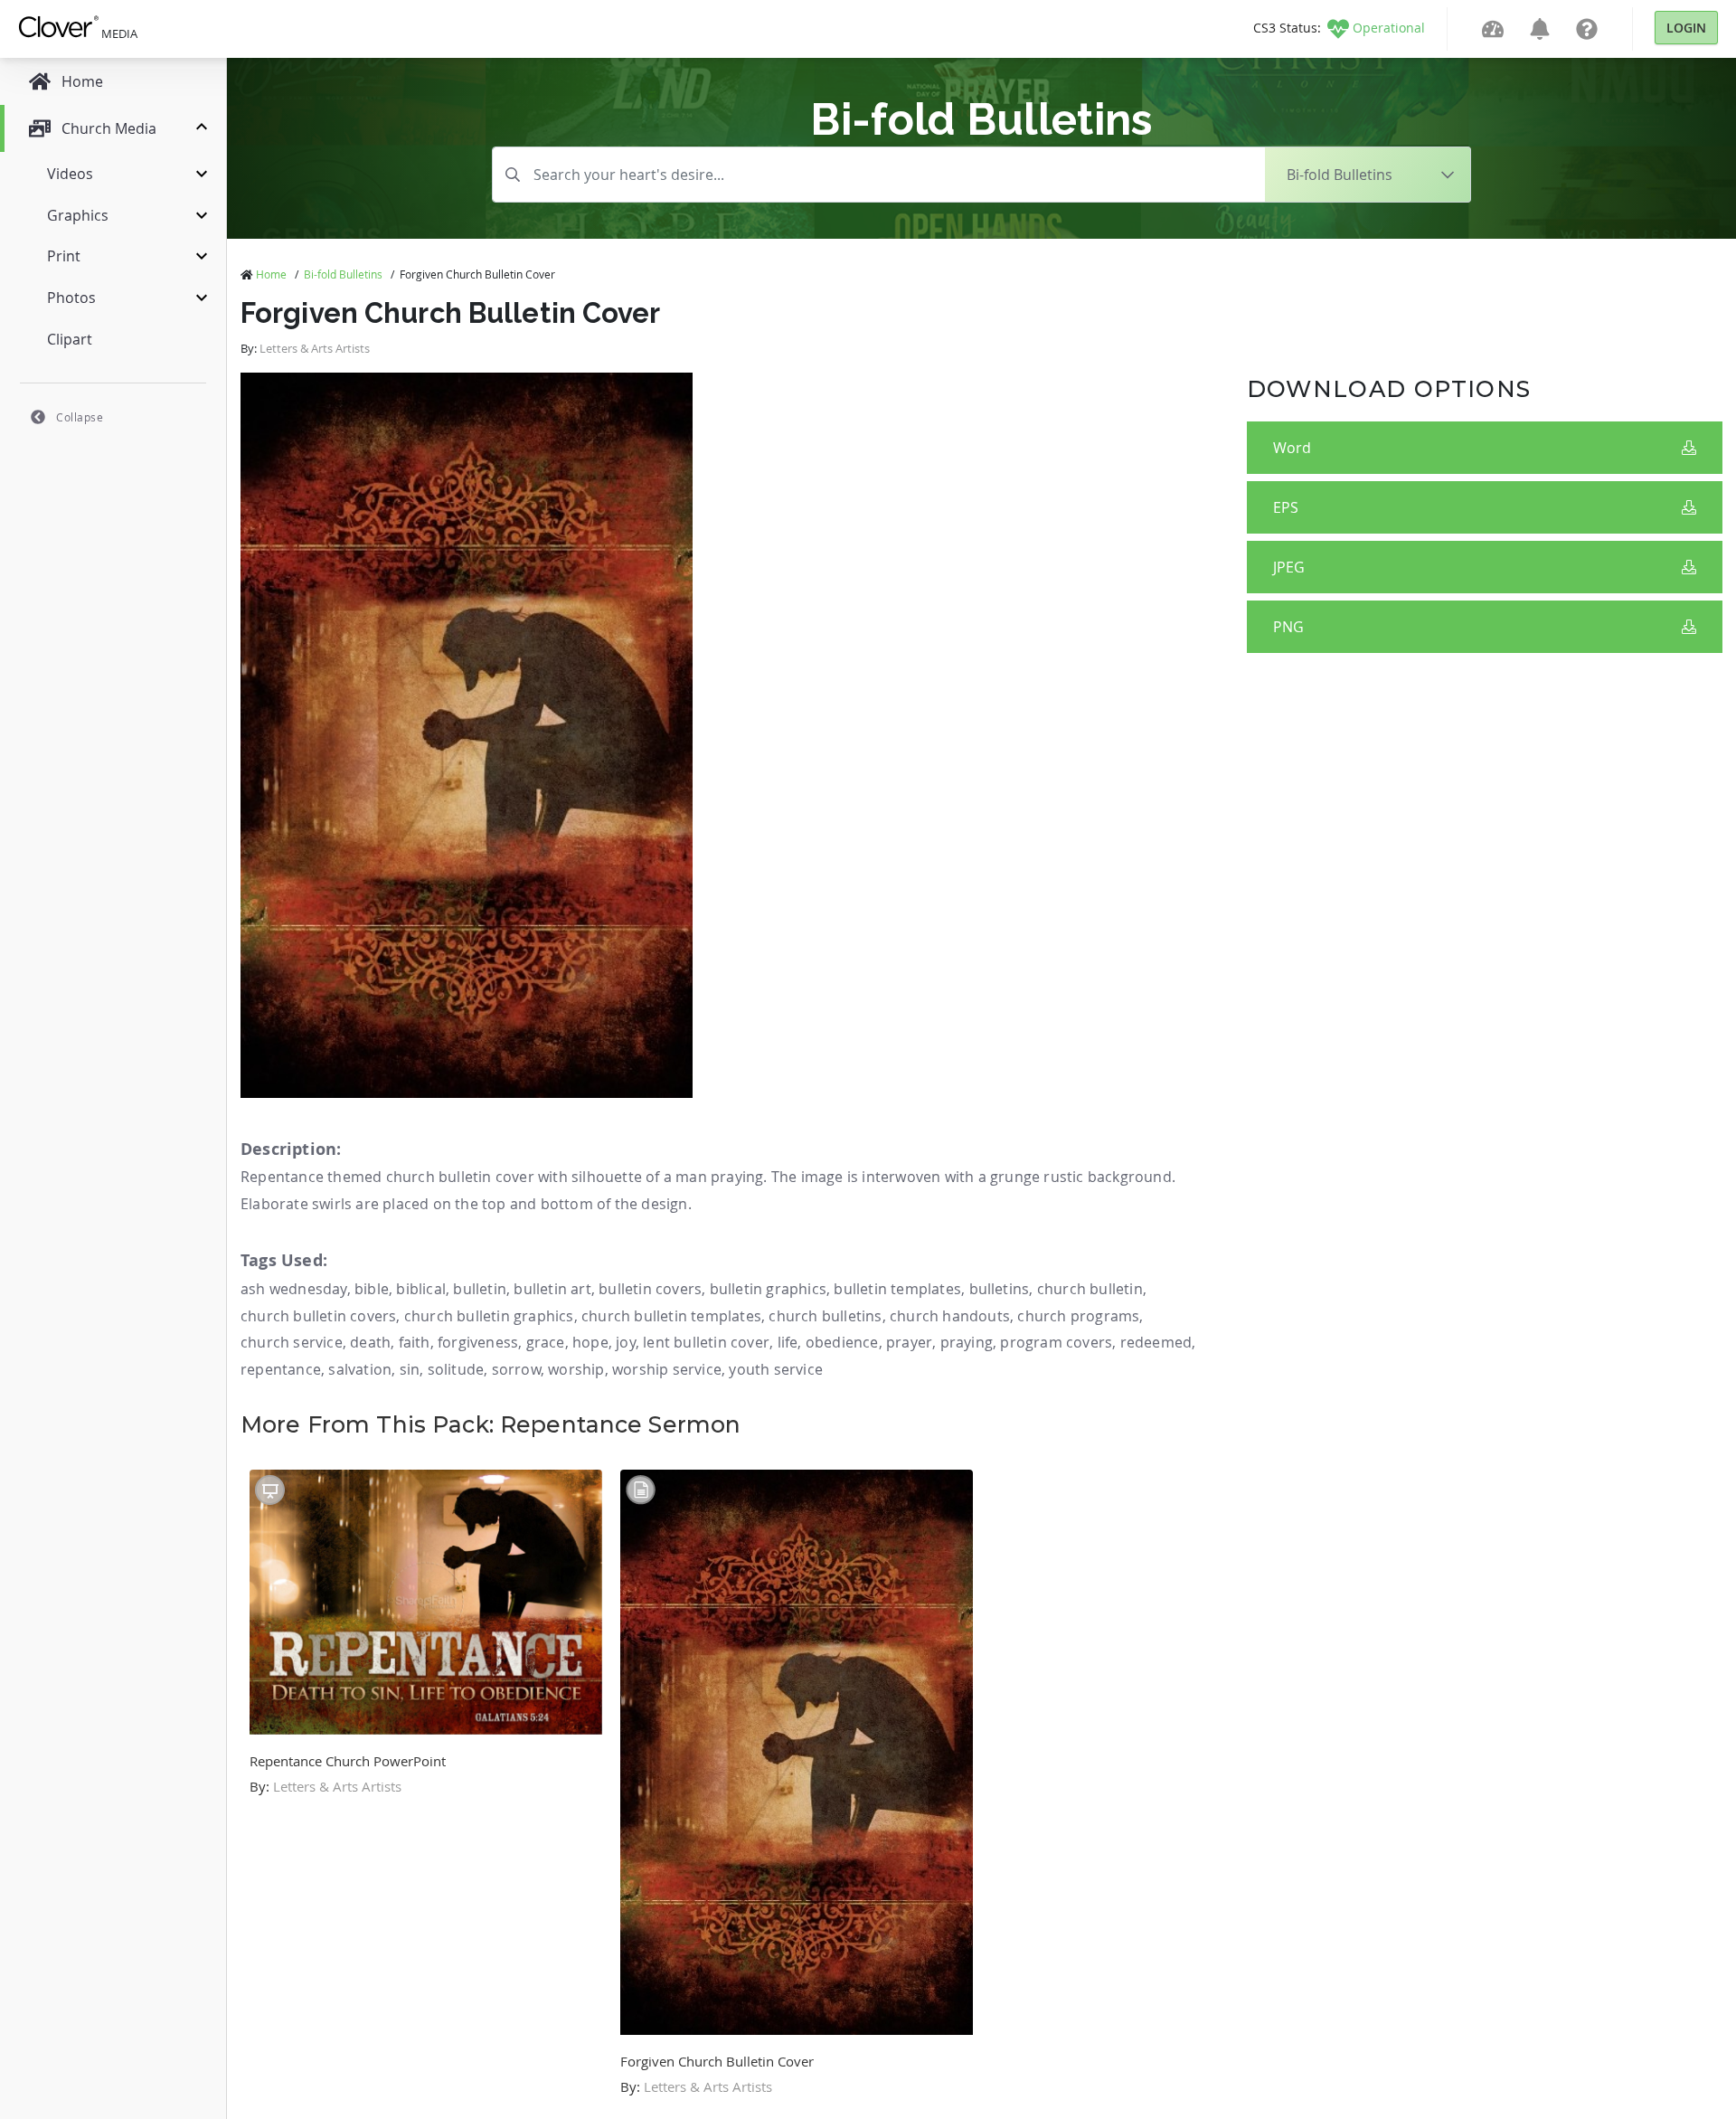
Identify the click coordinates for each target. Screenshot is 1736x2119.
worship (576, 1369)
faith (415, 1342)
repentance (281, 1369)
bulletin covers (650, 1289)
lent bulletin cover (706, 1342)
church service (292, 1342)
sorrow (516, 1369)
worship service (667, 1369)
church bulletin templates (671, 1316)
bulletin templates (897, 1289)
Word (1292, 448)
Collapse (80, 417)
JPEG (1289, 567)
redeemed (1156, 1342)
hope (590, 1342)
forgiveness (478, 1342)
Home (271, 274)
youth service (776, 1369)
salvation (360, 1369)
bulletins (1000, 1289)
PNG (1288, 627)
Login (1686, 28)
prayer (909, 1342)
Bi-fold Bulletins (343, 274)
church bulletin (1090, 1289)
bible (372, 1289)
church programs (1078, 1316)
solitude (456, 1369)
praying (967, 1342)
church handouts (950, 1316)
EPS (1286, 507)
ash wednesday (294, 1289)
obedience (842, 1342)
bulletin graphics (768, 1289)
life (788, 1342)
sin (410, 1369)
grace (546, 1342)
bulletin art (552, 1289)
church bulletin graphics (489, 1316)
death (370, 1342)
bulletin (480, 1289)
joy (626, 1342)
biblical (421, 1289)
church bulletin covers (318, 1316)
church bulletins (825, 1316)
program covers (1056, 1342)
